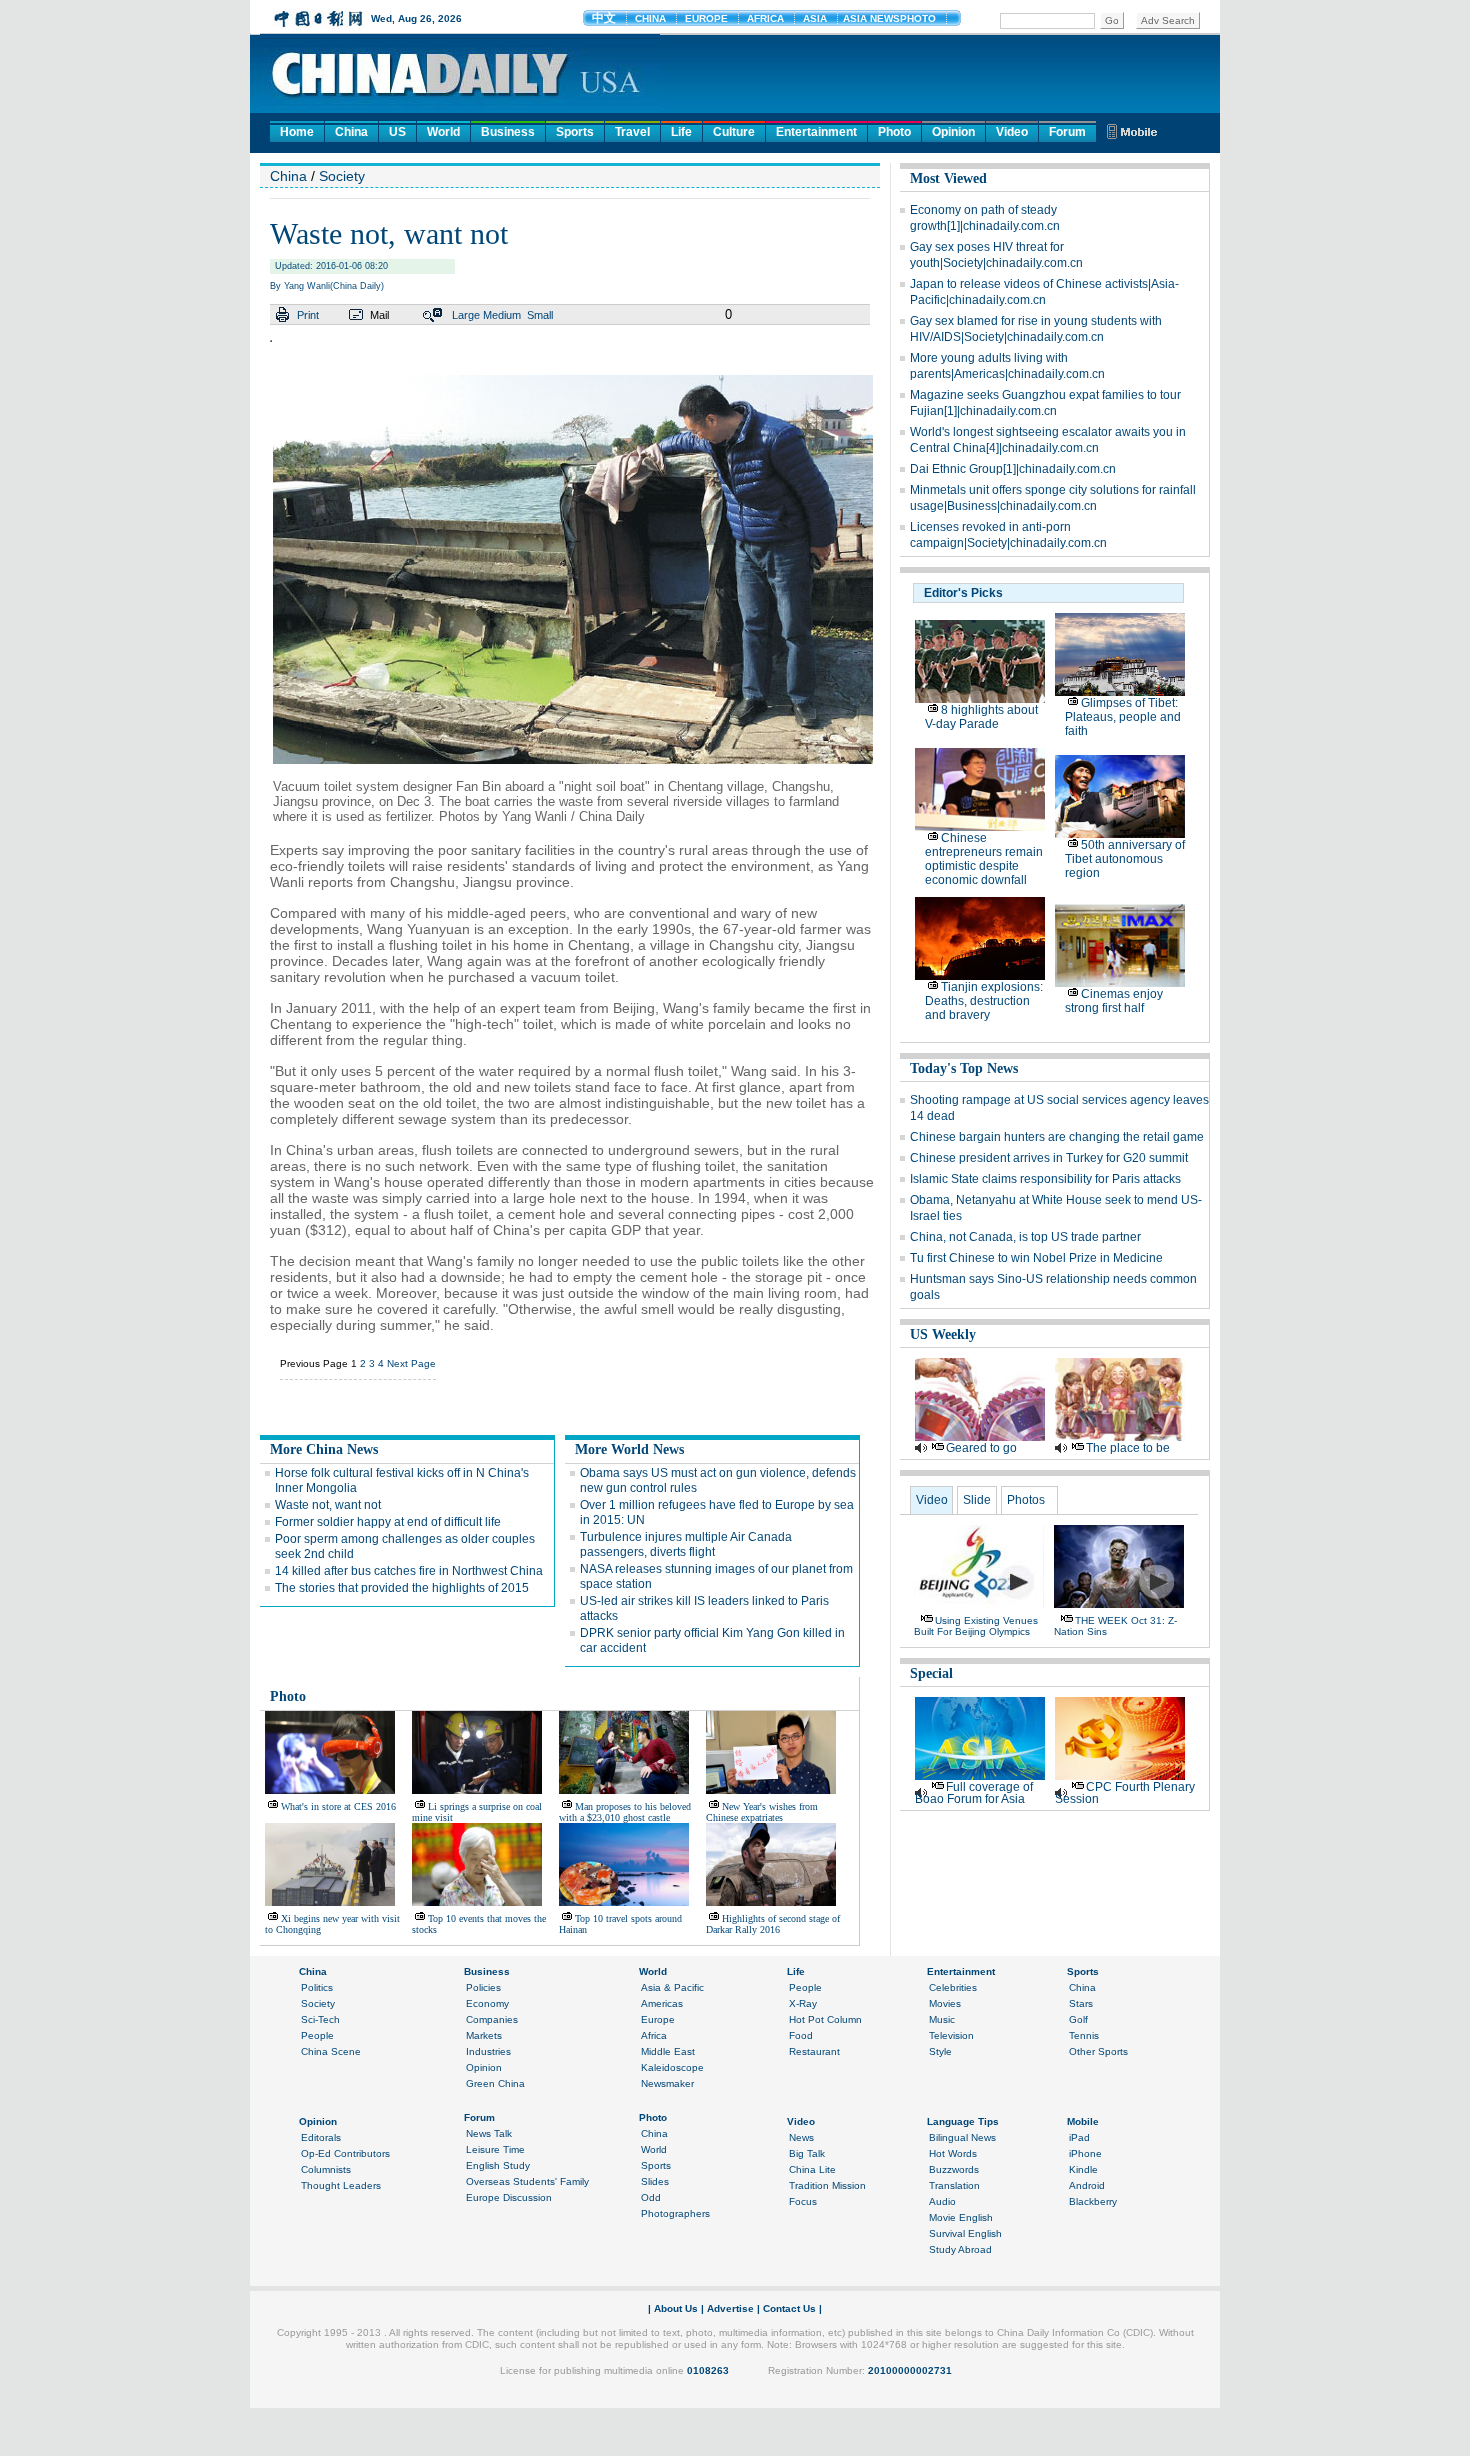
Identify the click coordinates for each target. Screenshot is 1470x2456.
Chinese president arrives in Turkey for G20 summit (1049, 1158)
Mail (379, 315)
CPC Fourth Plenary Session (1125, 1793)
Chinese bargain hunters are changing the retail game (1057, 1137)
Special (931, 1673)
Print (308, 315)
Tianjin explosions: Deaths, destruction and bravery (984, 1001)
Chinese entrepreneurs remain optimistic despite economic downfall (984, 859)
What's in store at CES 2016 (338, 1806)
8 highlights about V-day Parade (981, 717)
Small (540, 315)
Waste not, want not (328, 1505)
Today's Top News (964, 1068)
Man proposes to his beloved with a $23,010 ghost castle (625, 1812)
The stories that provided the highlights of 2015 (402, 1588)
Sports (575, 132)
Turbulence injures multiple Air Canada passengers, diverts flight (686, 1544)
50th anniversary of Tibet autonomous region (1125, 859)
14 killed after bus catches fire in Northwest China (409, 1571)
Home (297, 132)
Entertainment (816, 132)
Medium (502, 315)
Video (1012, 132)
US (397, 132)
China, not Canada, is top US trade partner (1025, 1237)
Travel (632, 132)
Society (342, 176)
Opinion (953, 132)
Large (466, 315)
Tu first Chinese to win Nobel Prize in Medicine (1036, 1258)
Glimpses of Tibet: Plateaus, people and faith (1123, 717)
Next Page (411, 1363)
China (351, 132)
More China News (324, 1449)
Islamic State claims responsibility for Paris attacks (1045, 1179)
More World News (629, 1449)
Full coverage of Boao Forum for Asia (974, 1793)
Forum (1067, 132)
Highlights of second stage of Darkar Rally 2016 (773, 1924)
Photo (894, 132)
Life (681, 132)
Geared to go (981, 1448)
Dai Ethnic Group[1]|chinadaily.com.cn (1013, 469)
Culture (734, 132)
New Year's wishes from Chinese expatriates (762, 1812)
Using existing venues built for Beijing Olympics (976, 1626)
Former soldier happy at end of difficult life (388, 1522)
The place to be (1128, 1448)
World (443, 132)
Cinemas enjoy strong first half (1114, 1001)
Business (508, 132)
